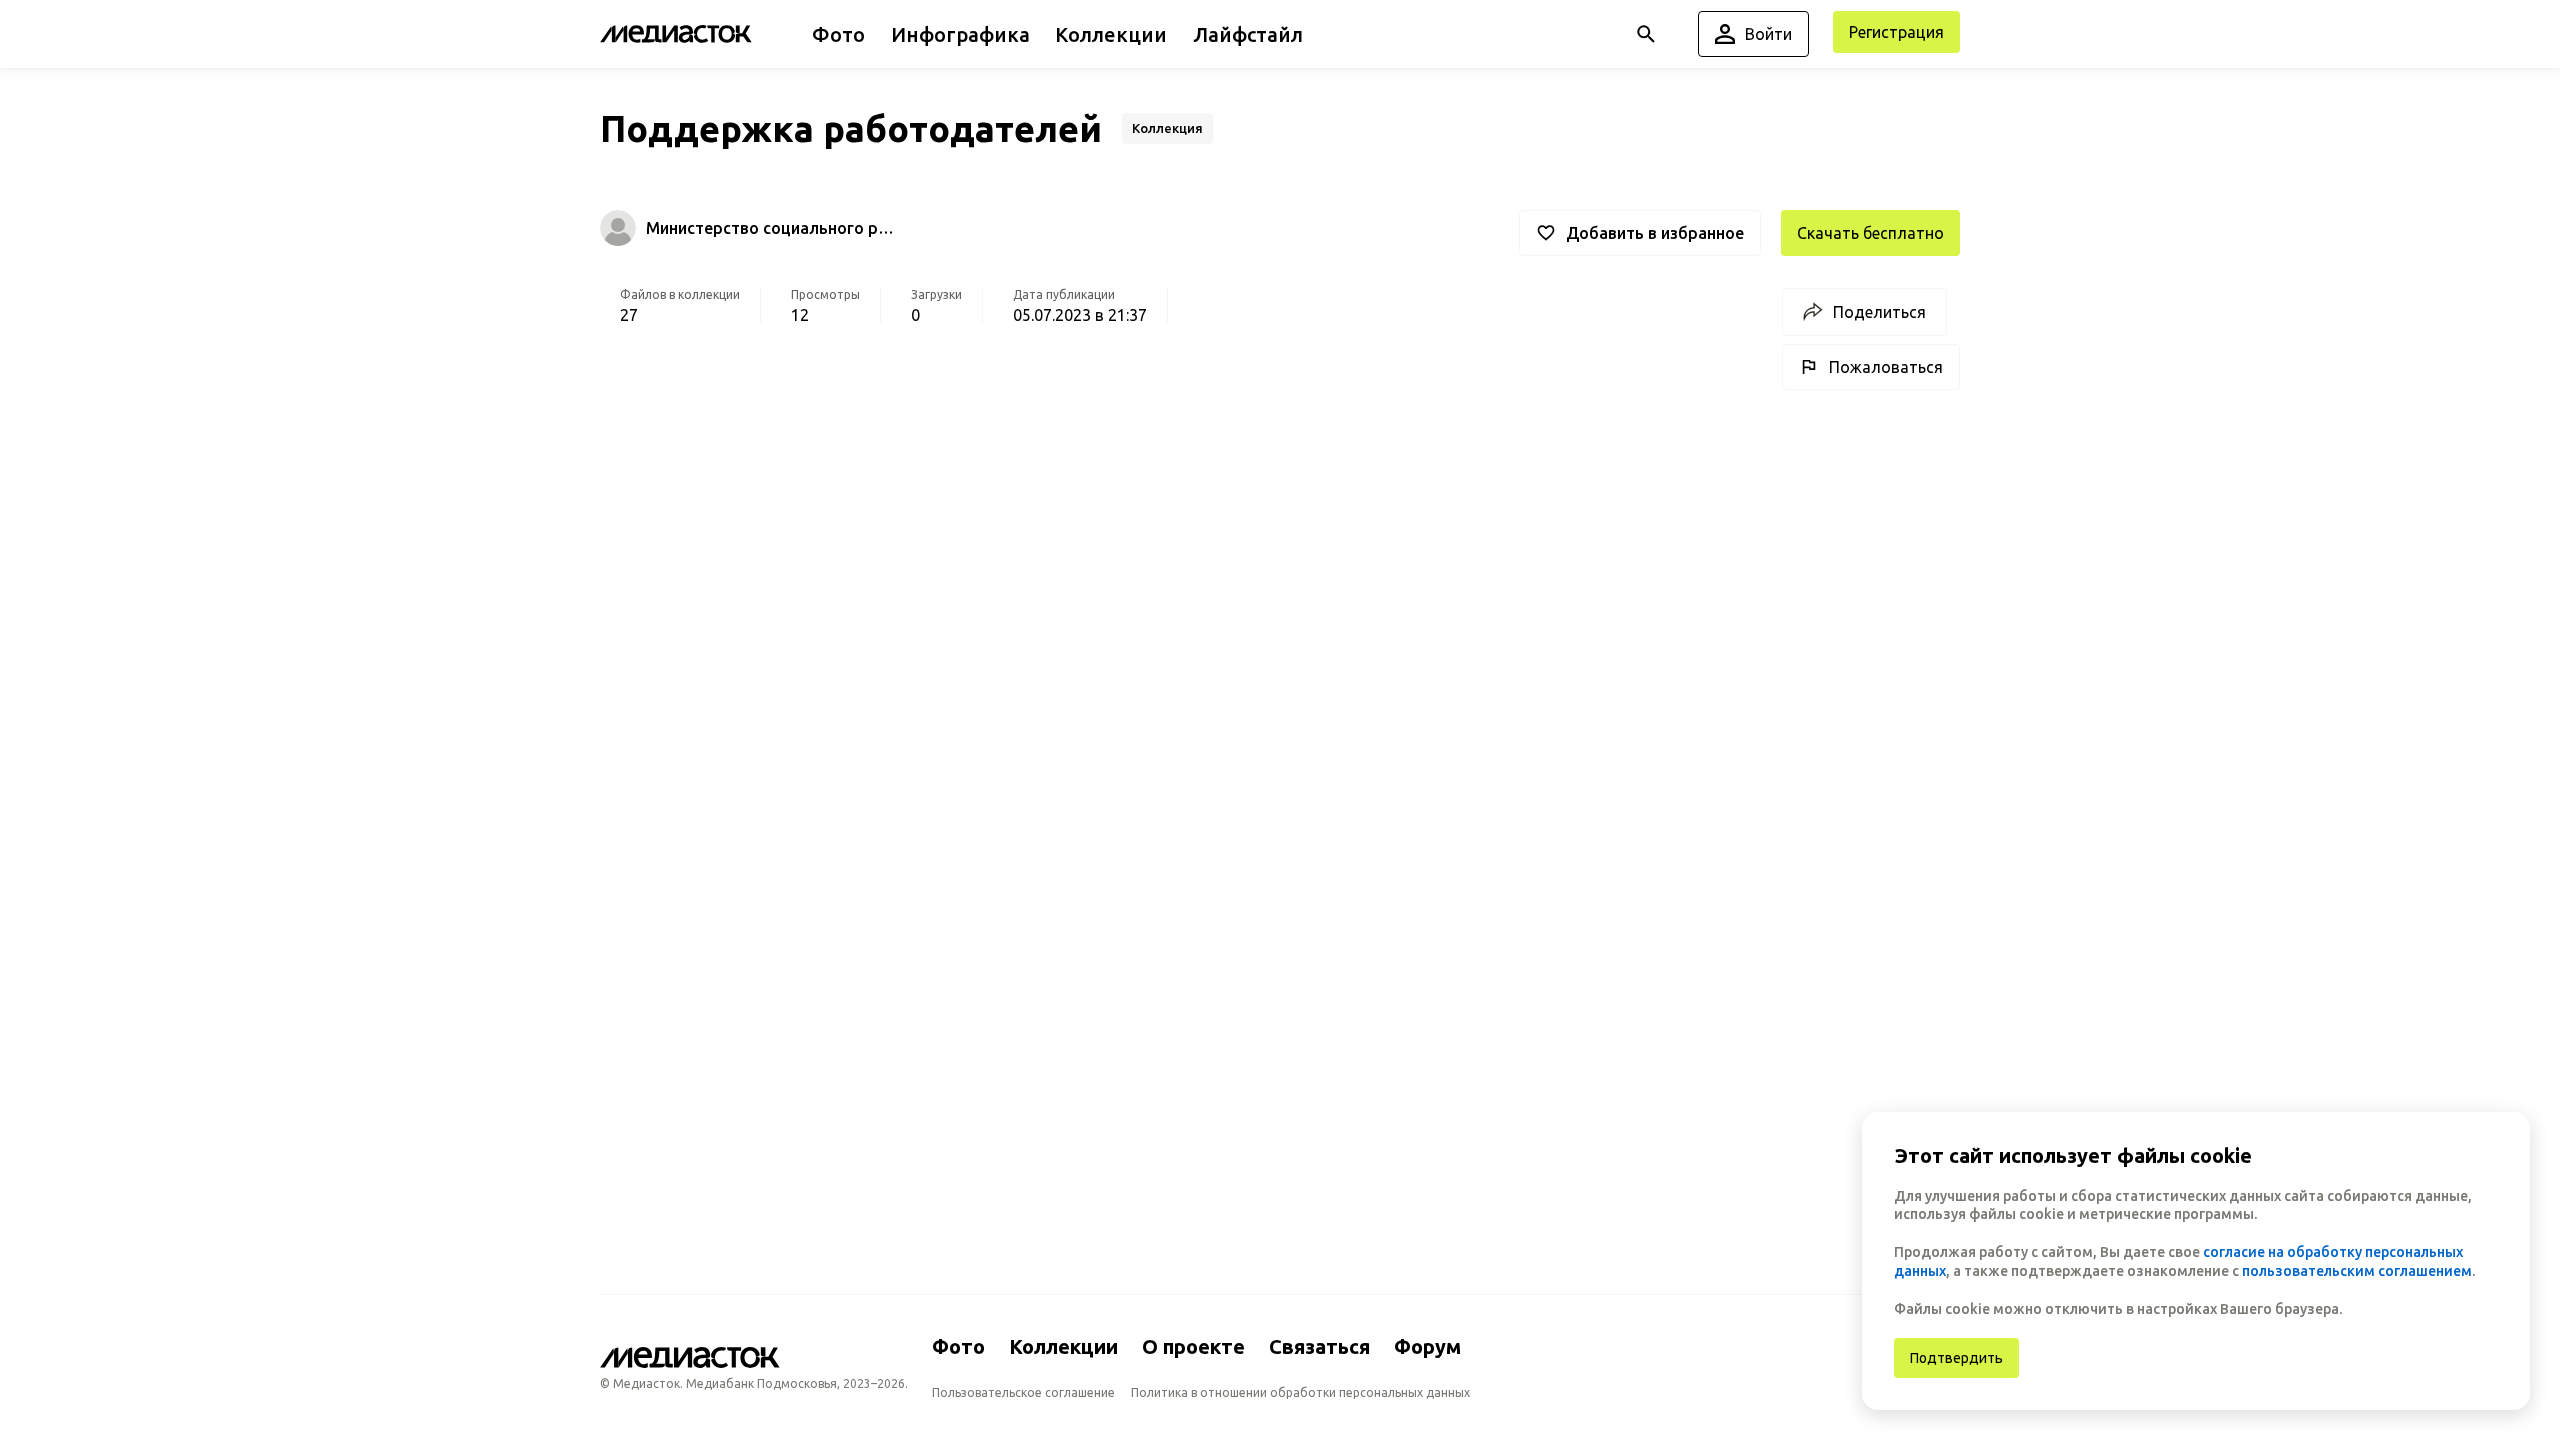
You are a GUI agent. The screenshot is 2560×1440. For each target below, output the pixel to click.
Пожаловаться (1886, 367)
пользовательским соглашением (2357, 1271)
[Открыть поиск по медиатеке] (1646, 34)
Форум (1427, 1346)
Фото (958, 1346)
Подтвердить (1956, 1358)
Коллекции (1063, 1346)
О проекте (1193, 1346)
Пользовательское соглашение (1023, 1392)
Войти (1768, 34)
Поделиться (1879, 312)
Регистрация (1896, 32)
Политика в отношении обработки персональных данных (1300, 1392)
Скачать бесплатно (1870, 233)
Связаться (1319, 1346)
